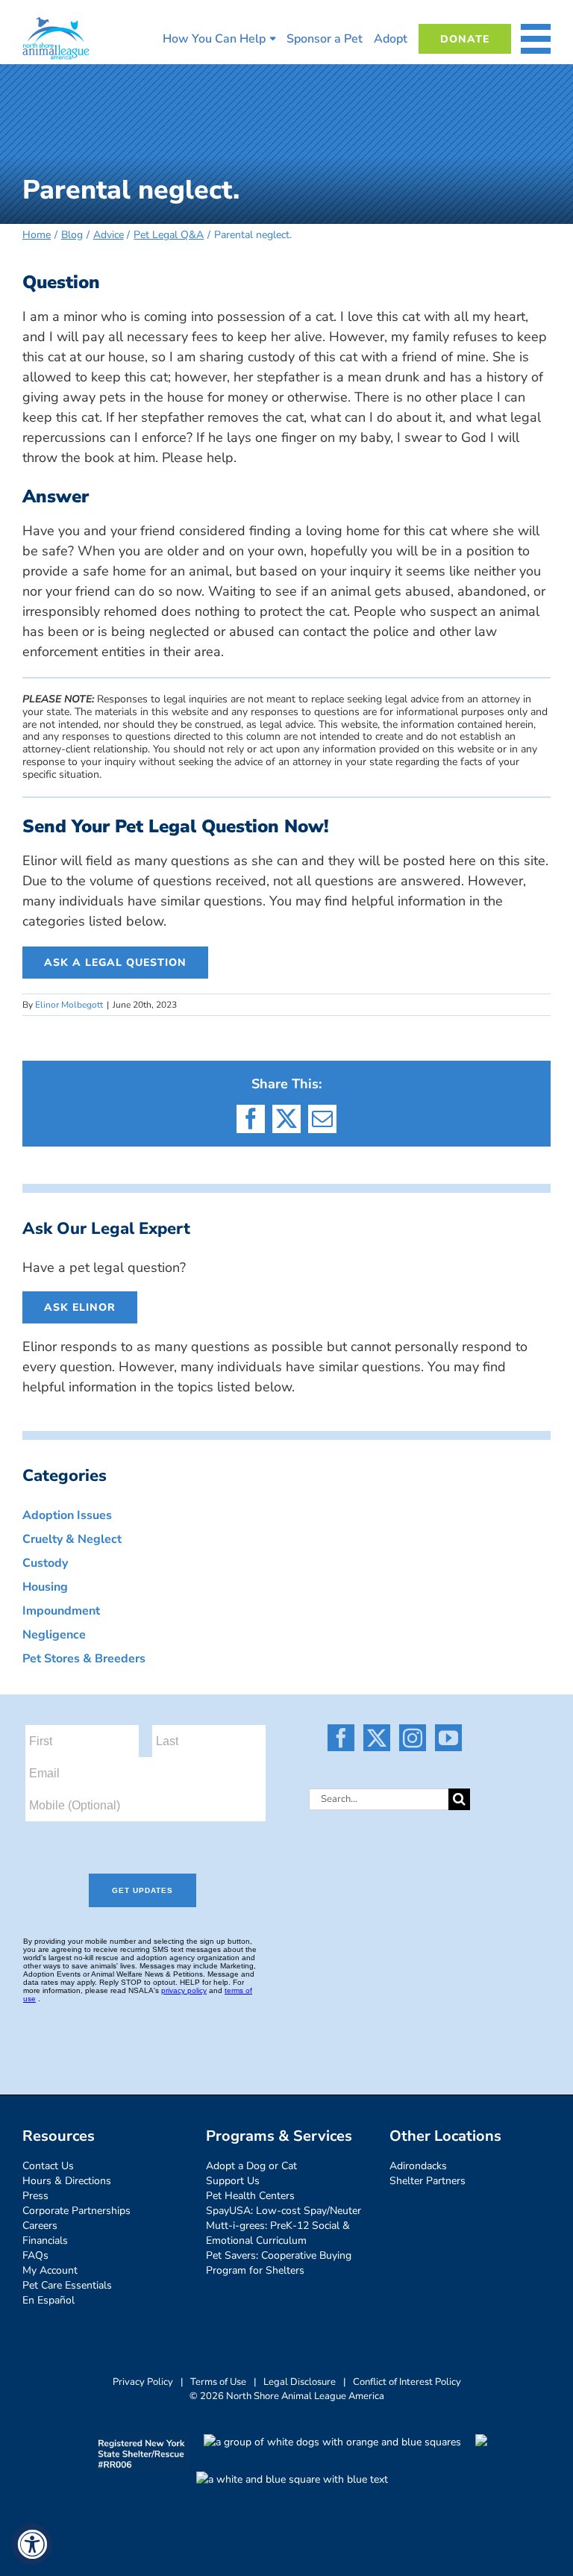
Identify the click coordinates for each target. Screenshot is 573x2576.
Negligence (54, 1635)
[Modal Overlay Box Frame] (154, 1876)
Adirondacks (418, 2166)
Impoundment (61, 1611)
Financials (45, 2240)
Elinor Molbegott (69, 1005)
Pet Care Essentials (67, 2285)
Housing (45, 1587)
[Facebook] (341, 1738)
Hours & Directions (67, 2181)
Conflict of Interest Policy (407, 2382)
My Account (50, 2270)
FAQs (35, 2255)
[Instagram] (413, 1738)
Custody (45, 1563)
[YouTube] (448, 1738)
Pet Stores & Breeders (84, 1659)
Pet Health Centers (250, 2196)
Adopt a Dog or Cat (251, 2166)
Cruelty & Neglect (72, 1539)
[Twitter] (377, 1738)
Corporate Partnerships (76, 2211)
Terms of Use (218, 2382)
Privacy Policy (143, 2382)
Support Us (233, 2181)
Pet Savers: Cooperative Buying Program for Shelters (279, 2263)
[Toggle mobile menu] (536, 39)
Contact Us (48, 2166)
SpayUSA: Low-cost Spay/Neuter (284, 2211)
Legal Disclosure (300, 2382)
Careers (40, 2226)
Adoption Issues (67, 1515)
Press (35, 2196)
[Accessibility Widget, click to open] (32, 2544)
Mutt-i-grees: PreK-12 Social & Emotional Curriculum (278, 2233)
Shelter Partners (428, 2181)
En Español (48, 2300)
